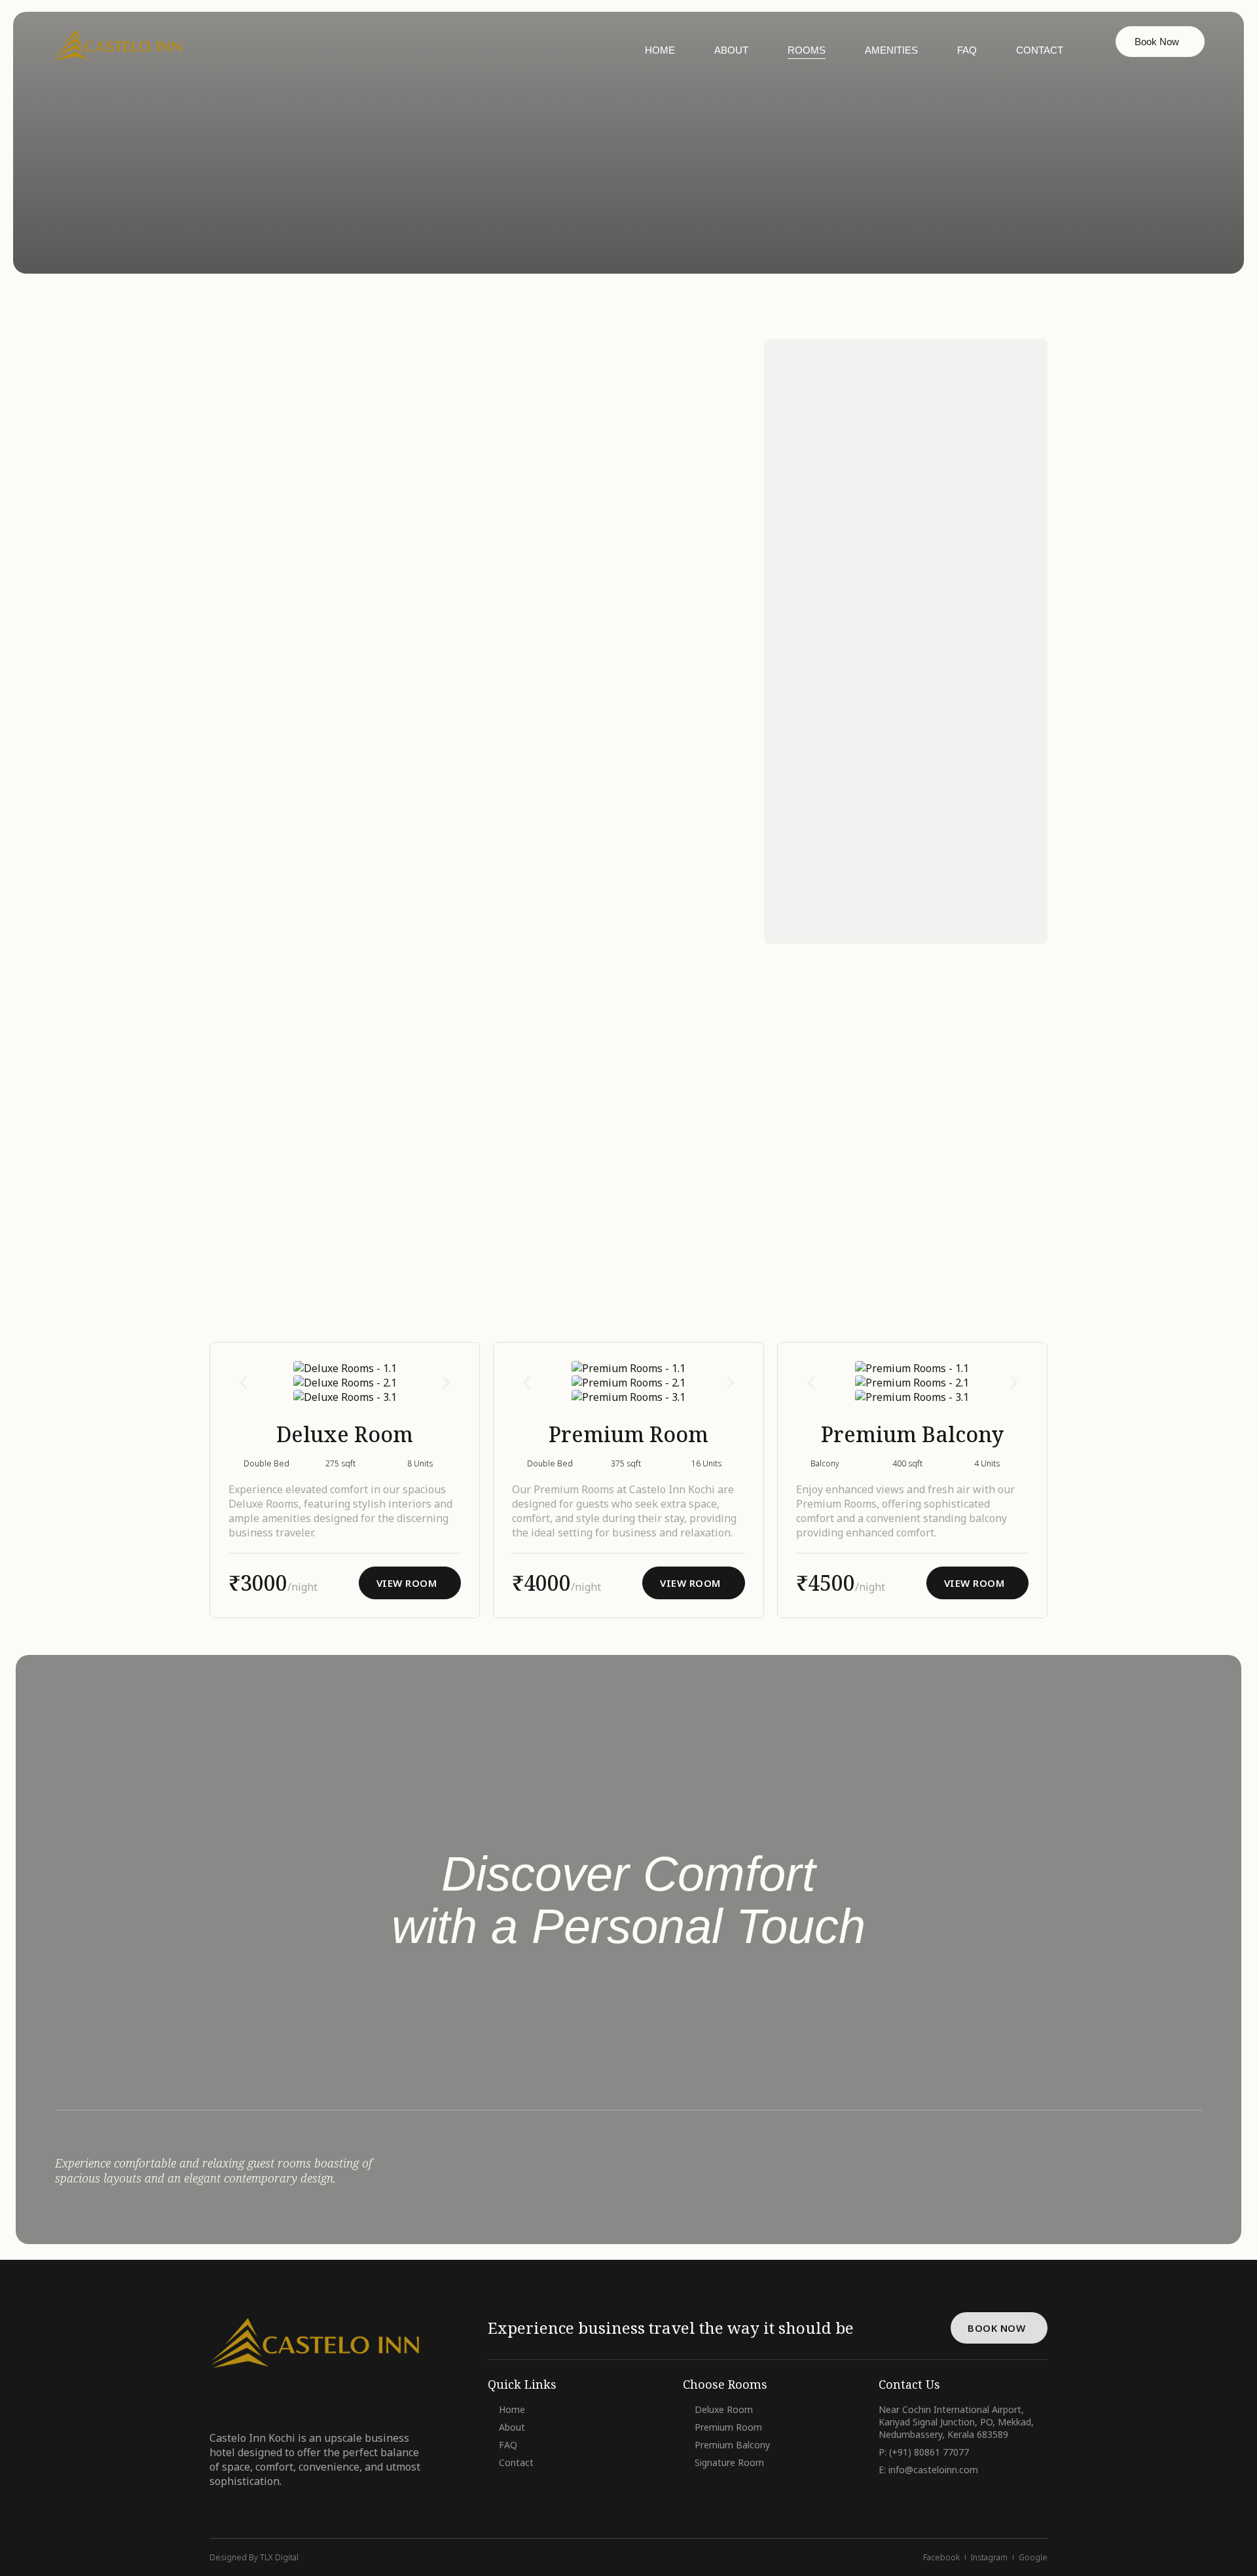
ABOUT (731, 50)
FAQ (967, 50)
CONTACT (1040, 50)
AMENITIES (891, 50)
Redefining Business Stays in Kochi (312, 2412)
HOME (660, 50)
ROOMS (807, 50)
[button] (243, 1382)
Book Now (1157, 42)
